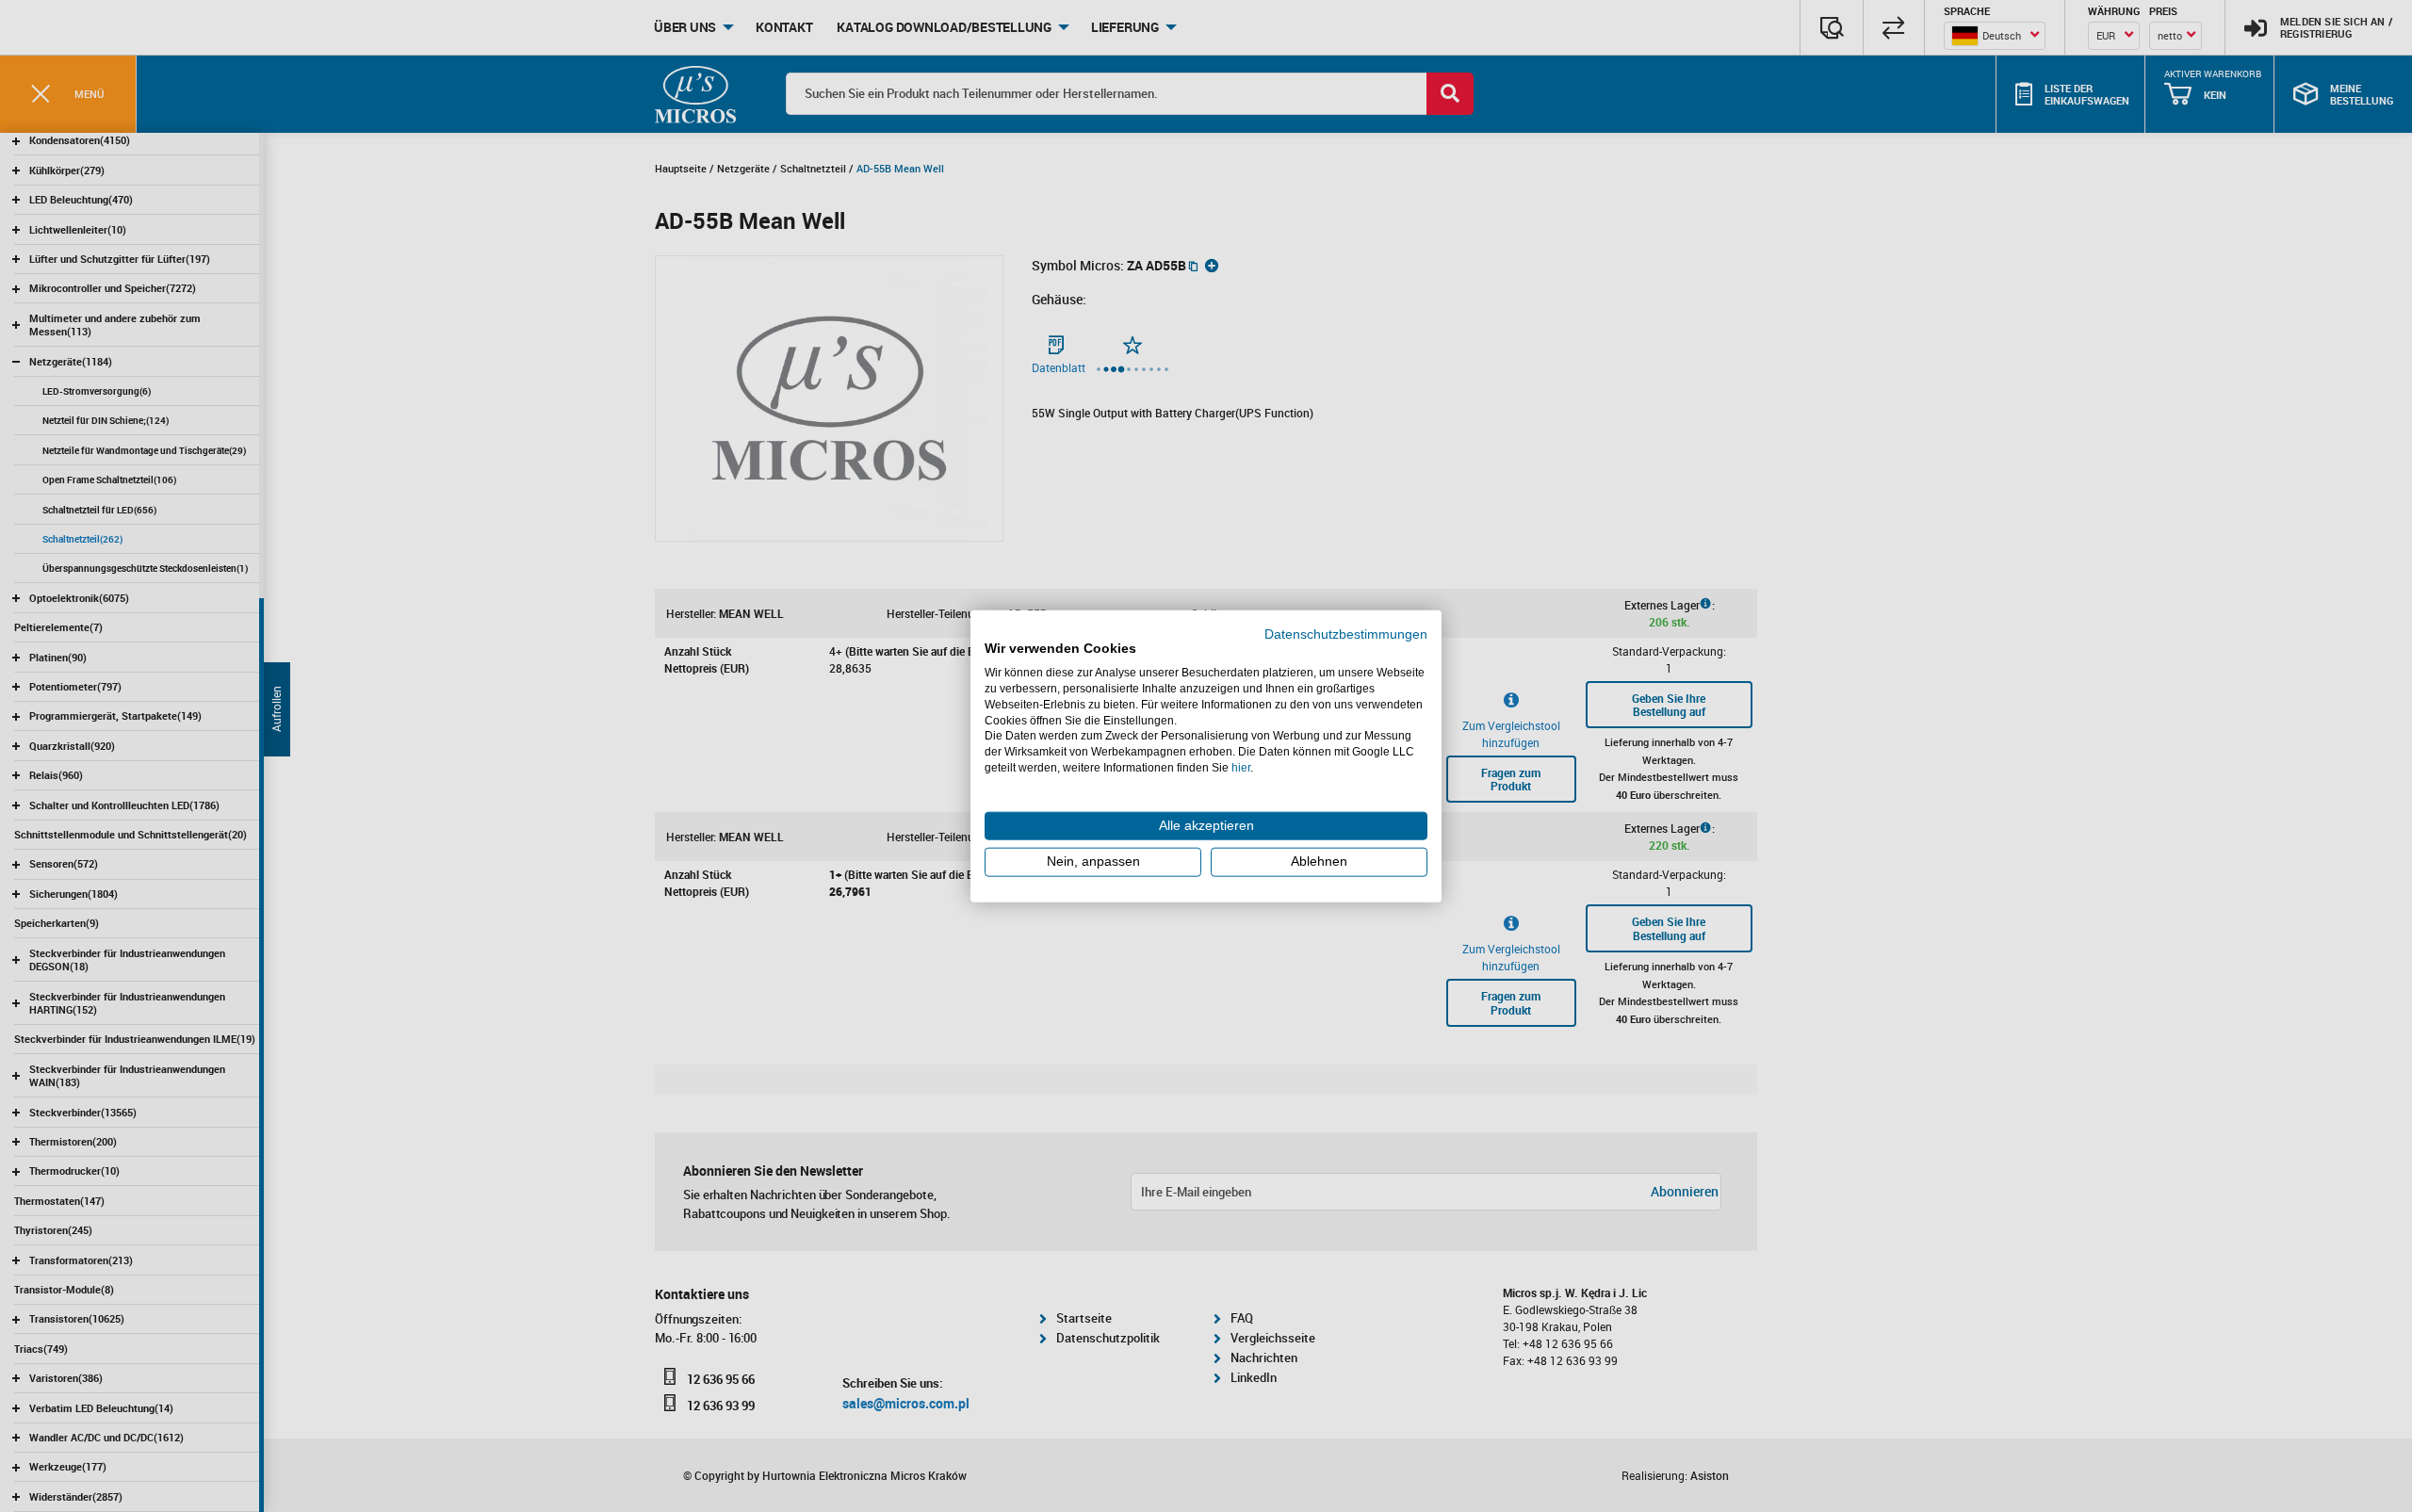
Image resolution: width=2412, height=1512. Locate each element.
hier (1241, 768)
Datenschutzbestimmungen (1346, 634)
